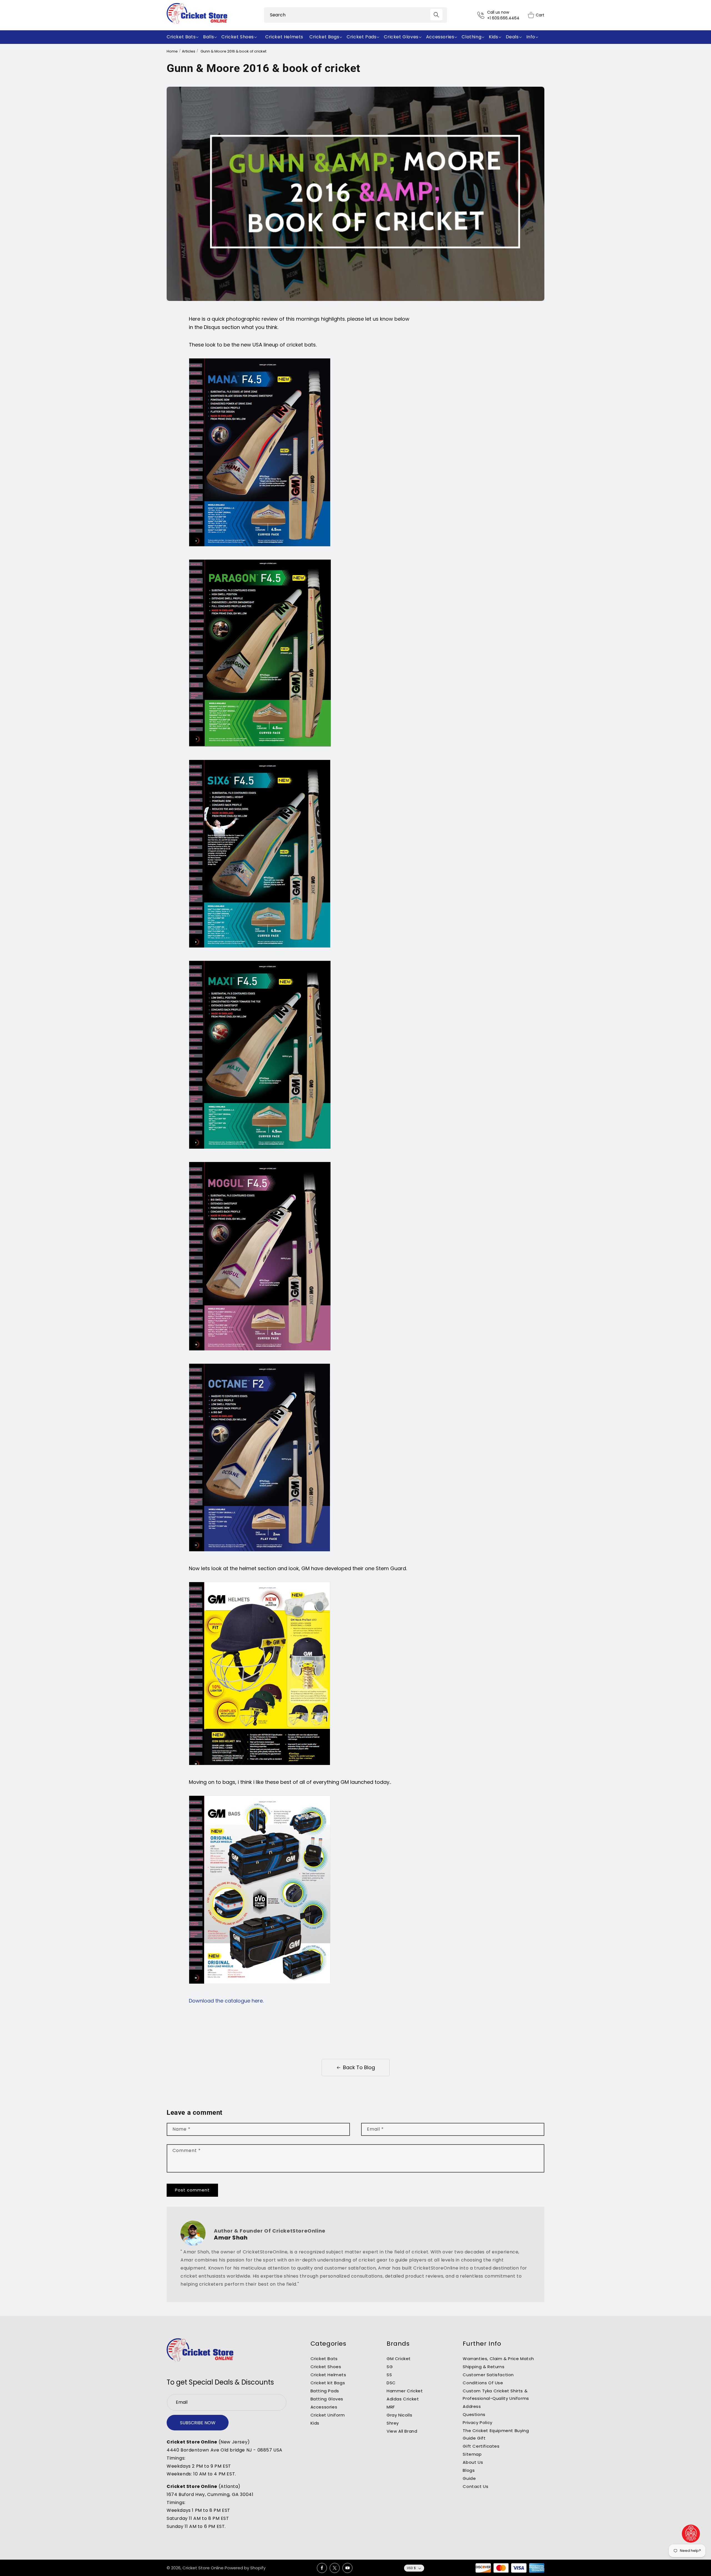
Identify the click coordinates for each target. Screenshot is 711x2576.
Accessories (324, 2407)
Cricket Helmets (328, 2375)
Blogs (469, 2470)
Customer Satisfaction (488, 2375)
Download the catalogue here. (226, 2001)
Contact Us (475, 2486)
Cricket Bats (324, 2359)
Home (172, 51)
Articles (189, 51)
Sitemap (472, 2454)
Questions (474, 2414)
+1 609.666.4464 (503, 18)
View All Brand (402, 2431)
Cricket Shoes (326, 2367)
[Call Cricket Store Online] (482, 15)
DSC (391, 2383)
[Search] (436, 15)
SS (389, 2375)
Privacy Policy (477, 2422)
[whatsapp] (691, 2534)
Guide (469, 2478)
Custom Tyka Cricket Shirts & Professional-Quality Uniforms (496, 2395)
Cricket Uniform (328, 2415)
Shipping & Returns (484, 2367)
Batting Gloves (327, 2399)
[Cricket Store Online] (200, 2350)
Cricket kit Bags (328, 2383)
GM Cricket (399, 2359)
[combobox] (355, 15)
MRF (391, 2407)
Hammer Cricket (405, 2391)
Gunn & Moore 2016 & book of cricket (233, 51)
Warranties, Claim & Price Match (498, 2359)
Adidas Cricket (403, 2399)
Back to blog (359, 2067)
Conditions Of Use (483, 2383)
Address (472, 2406)
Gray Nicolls (399, 2415)
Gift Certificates (481, 2446)
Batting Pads (325, 2391)
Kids (315, 2423)
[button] (184, 37)
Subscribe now (198, 2423)
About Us (473, 2462)
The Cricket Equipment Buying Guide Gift (496, 2434)
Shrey (393, 2423)
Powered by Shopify (245, 2568)
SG (390, 2367)
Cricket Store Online (203, 2568)
